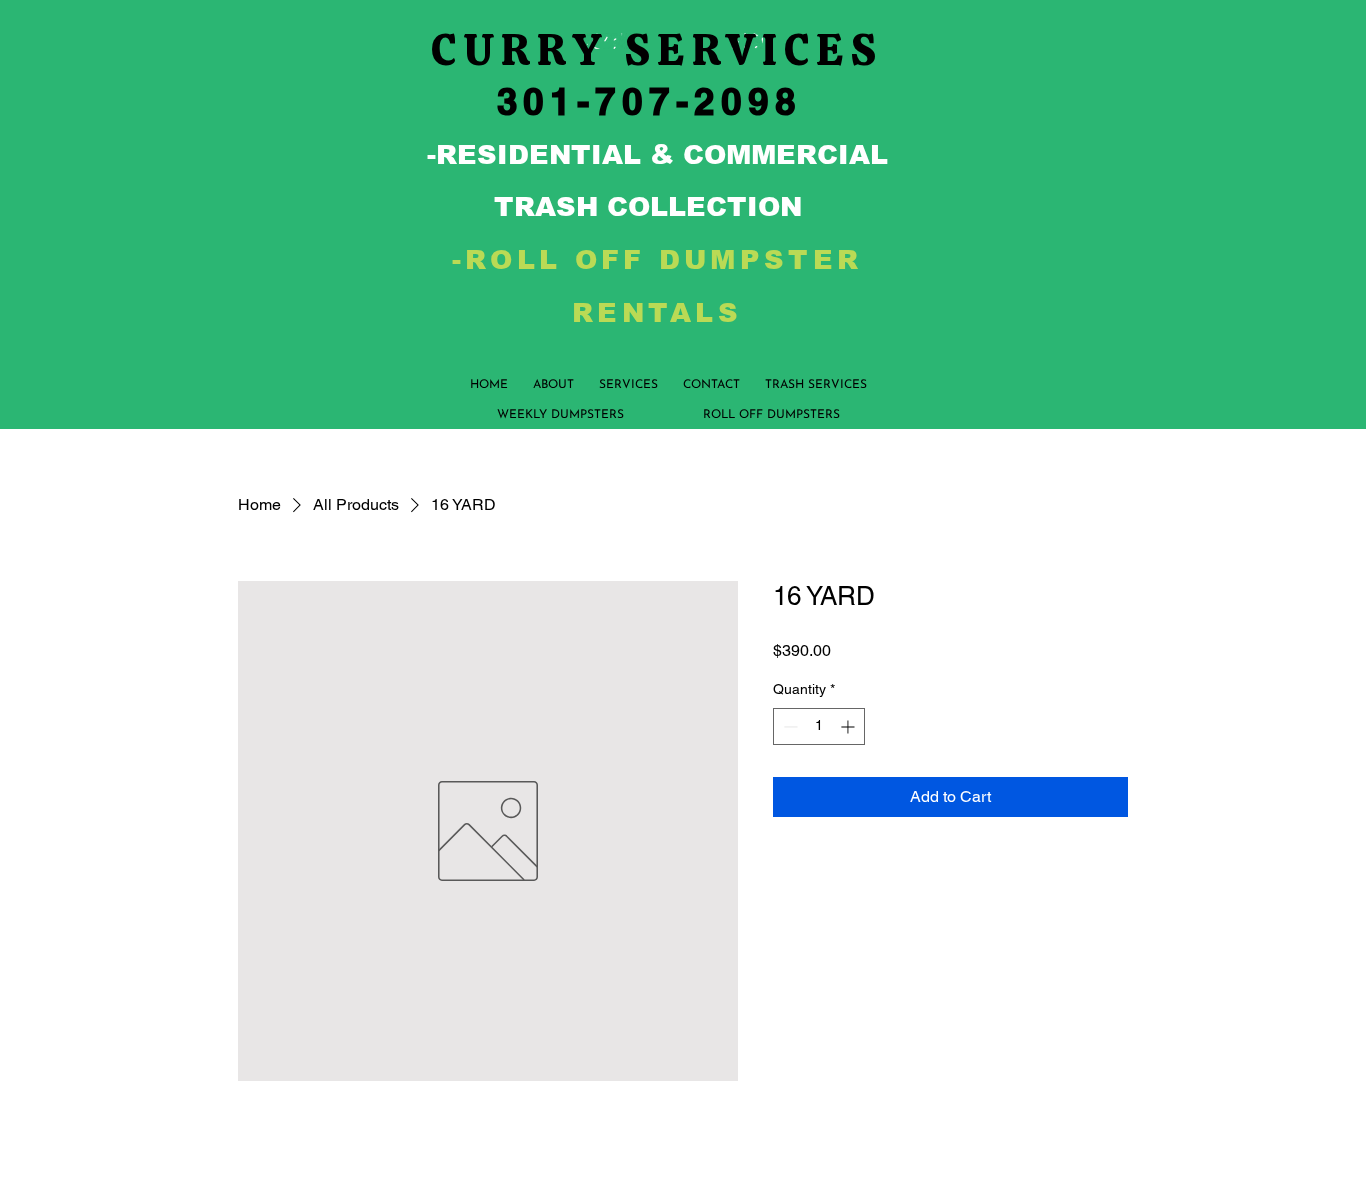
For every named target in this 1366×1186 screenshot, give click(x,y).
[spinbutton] (819, 726)
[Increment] (849, 726)
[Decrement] (788, 726)
